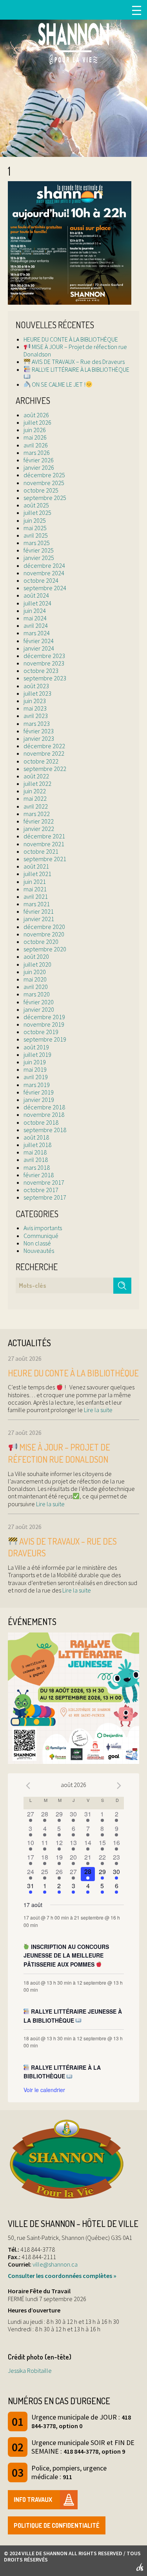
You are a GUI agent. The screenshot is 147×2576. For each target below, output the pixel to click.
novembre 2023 (44, 663)
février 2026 (39, 460)
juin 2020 (35, 972)
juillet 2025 (37, 513)
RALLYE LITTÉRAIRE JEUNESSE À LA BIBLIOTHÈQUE (73, 2016)
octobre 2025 (41, 490)
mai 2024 (35, 618)
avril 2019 (36, 1077)
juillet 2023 (37, 693)
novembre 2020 (44, 934)
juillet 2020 (37, 964)
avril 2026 (36, 445)
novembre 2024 (44, 573)
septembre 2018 (45, 1130)
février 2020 (39, 1002)
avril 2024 (36, 625)
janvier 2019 (39, 1100)
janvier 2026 (39, 467)
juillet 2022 (37, 784)
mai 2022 (35, 798)
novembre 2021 (44, 844)
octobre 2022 (41, 761)
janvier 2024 (39, 648)
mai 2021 (35, 889)
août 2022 (36, 776)
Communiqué (41, 1236)
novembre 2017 (44, 1182)
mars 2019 (37, 1085)
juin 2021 (35, 882)
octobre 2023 (41, 671)
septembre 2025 (45, 498)
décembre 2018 (44, 1107)
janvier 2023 (39, 738)
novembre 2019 (44, 1024)
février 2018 (39, 1175)
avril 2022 (36, 806)
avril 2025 (36, 535)
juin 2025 (35, 520)
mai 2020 (35, 979)
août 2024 (36, 595)
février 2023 (39, 731)
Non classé (37, 1243)
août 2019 (36, 1047)
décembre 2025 (44, 475)
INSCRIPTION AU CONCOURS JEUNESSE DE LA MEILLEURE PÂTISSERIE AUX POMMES (66, 1955)
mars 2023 (37, 724)
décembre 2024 (44, 565)
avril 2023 (36, 716)
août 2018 (36, 1137)
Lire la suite (98, 1410)
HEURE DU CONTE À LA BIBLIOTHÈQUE (71, 339)
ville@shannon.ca (55, 2264)
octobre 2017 (41, 1190)
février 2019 (39, 1092)
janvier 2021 (39, 919)
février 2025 (39, 550)
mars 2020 (37, 994)
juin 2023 (35, 701)
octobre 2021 (41, 851)
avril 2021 (36, 896)
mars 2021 (37, 904)
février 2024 (39, 641)
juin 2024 (35, 611)
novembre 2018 (44, 1114)
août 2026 (36, 415)
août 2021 (36, 866)
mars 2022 (37, 814)
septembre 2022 (45, 769)
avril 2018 (36, 1160)
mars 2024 (37, 633)
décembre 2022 (44, 746)
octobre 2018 (41, 1122)
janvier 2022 (39, 829)
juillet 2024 (37, 603)
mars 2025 (37, 543)
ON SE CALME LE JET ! (58, 384)
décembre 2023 (44, 656)
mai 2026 (35, 437)
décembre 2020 (44, 927)
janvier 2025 (39, 558)
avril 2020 (36, 987)
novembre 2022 (44, 753)
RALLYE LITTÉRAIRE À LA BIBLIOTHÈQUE (80, 369)
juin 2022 (35, 791)
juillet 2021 (37, 874)
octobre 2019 (41, 1032)
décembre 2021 (44, 836)
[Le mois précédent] (119, 1786)
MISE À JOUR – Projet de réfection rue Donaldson (75, 350)
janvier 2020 (39, 1009)
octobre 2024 (41, 580)
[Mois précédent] (28, 1786)
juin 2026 (35, 430)
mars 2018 (37, 1167)
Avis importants (43, 1228)
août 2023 (36, 686)
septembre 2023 (45, 678)
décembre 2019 (44, 1017)
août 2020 (36, 956)
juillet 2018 (37, 1145)
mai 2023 (35, 708)
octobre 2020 (41, 942)
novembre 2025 (44, 483)
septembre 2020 (45, 949)
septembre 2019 (45, 1039)
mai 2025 (35, 528)
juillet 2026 (37, 422)
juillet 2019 (37, 1054)
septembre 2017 (45, 1197)
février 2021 (39, 911)
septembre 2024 (45, 588)
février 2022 (39, 821)
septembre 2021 (45, 859)
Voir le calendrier (44, 2090)
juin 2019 (35, 1062)
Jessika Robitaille (30, 2371)
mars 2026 (37, 453)
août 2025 (36, 505)
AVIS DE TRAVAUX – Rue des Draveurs (78, 362)
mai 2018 (35, 1152)
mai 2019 (35, 1069)
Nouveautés (39, 1251)
